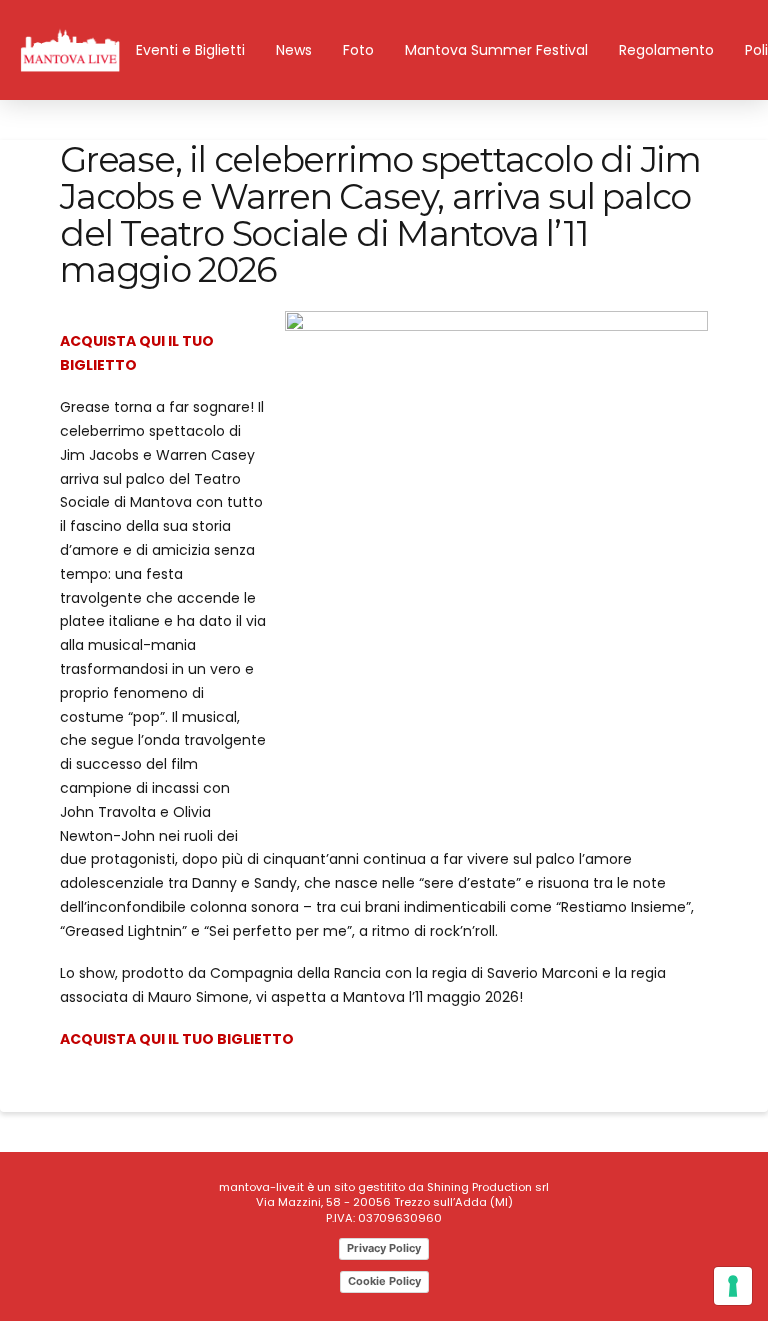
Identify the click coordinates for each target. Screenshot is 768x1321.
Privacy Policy (384, 1248)
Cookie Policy (384, 1281)
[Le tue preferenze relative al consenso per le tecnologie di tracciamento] (733, 1286)
